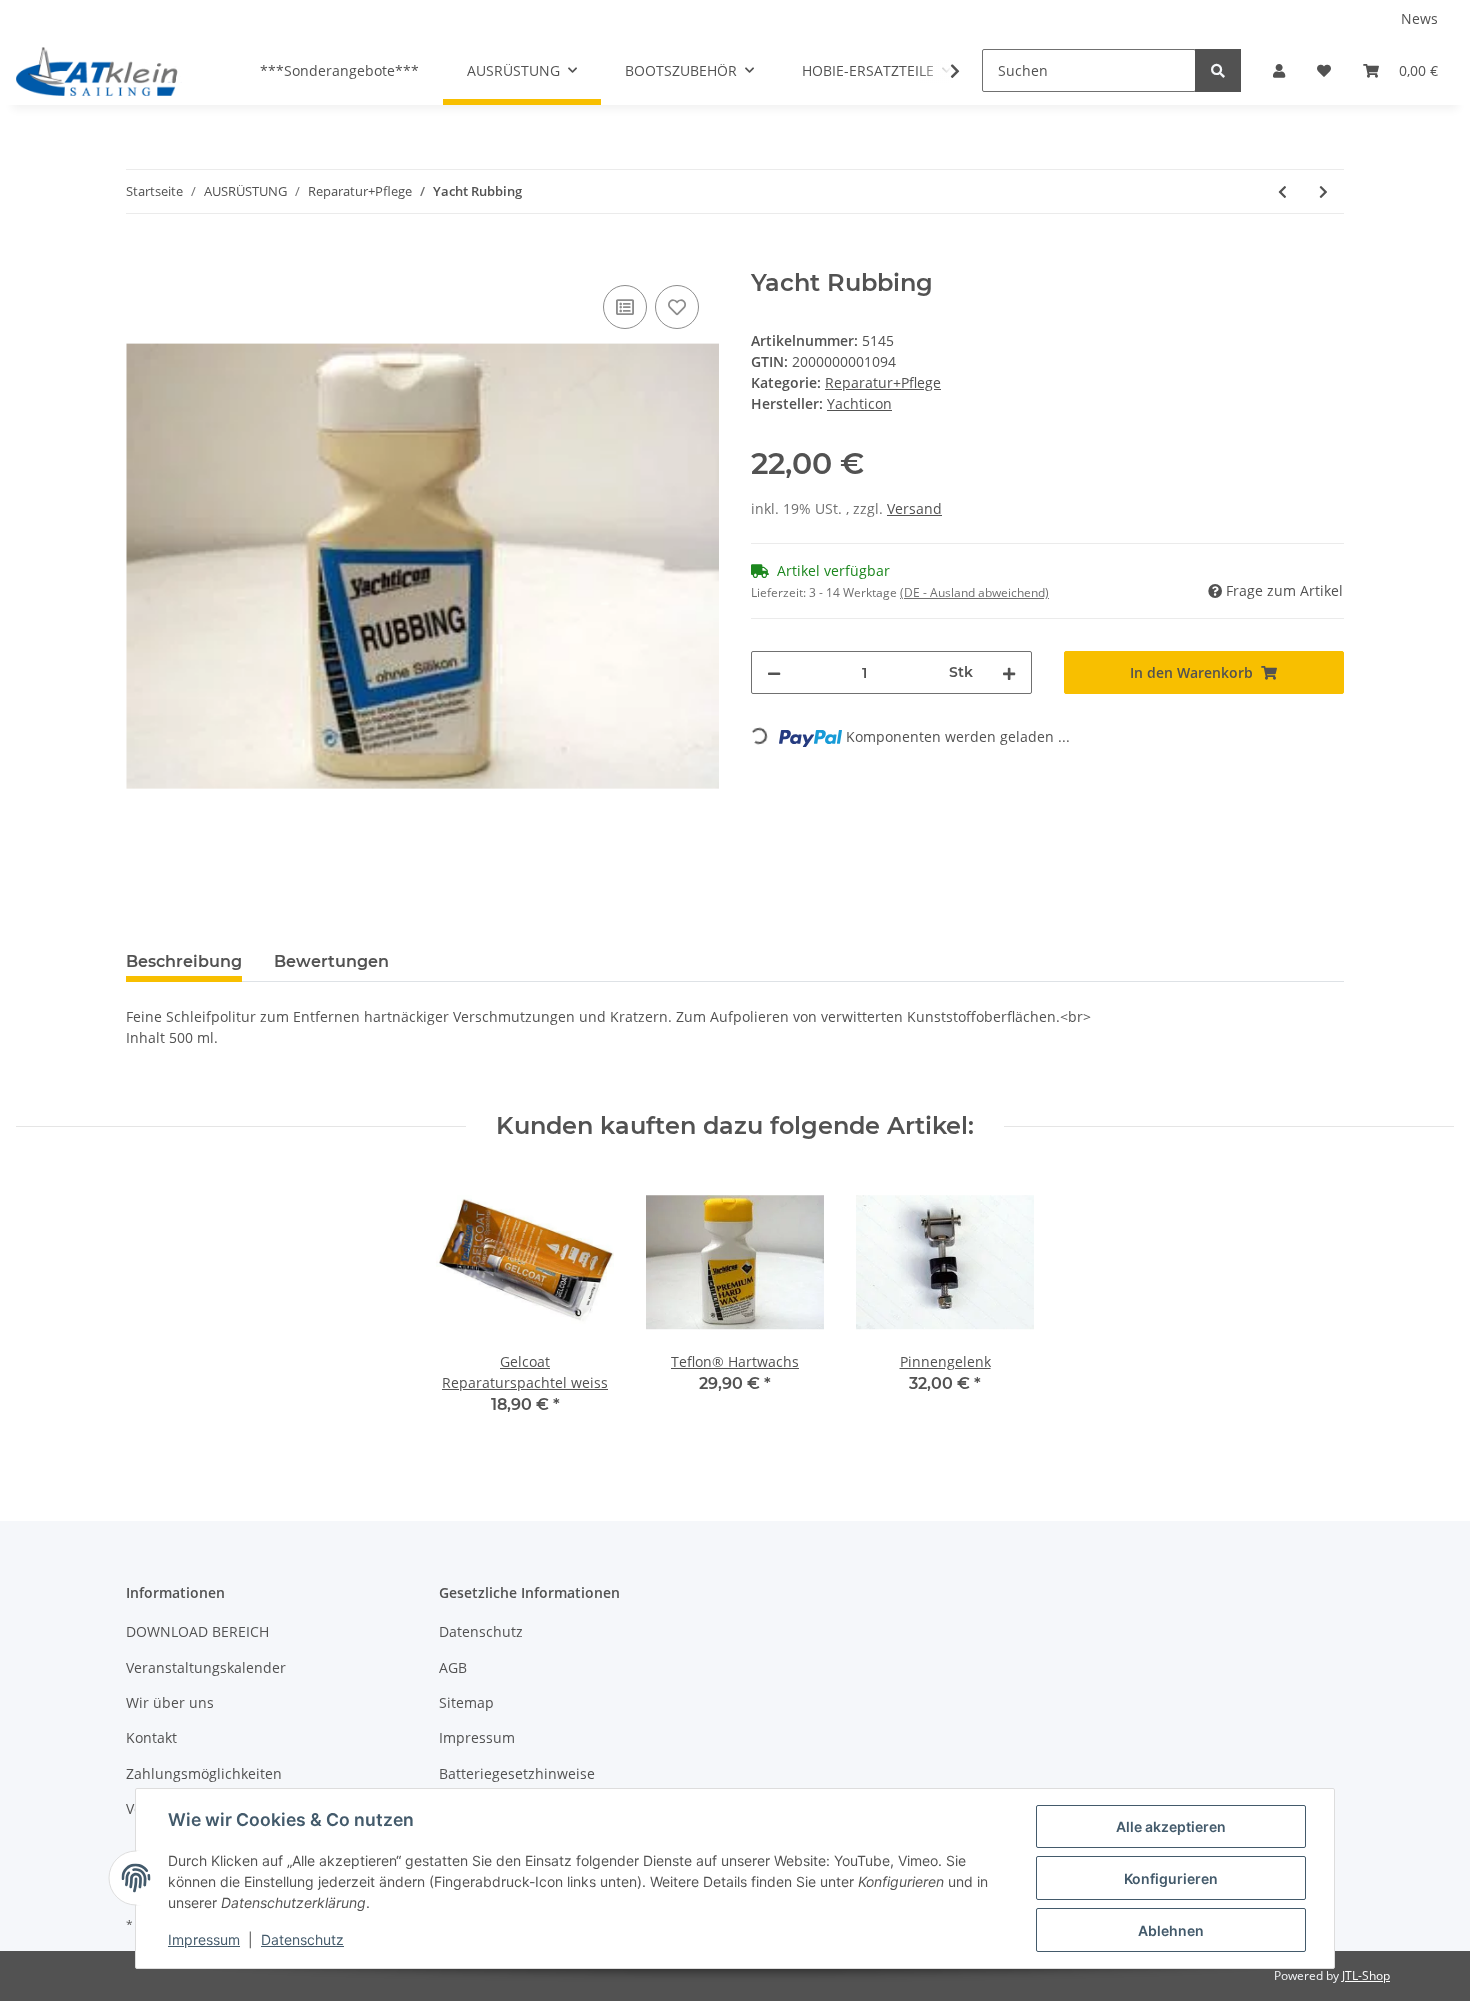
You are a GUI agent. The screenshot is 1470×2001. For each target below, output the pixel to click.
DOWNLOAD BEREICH (197, 1631)
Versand (914, 508)
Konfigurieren (1171, 1878)
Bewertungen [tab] (331, 961)
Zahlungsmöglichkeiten (204, 1773)
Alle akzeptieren (1171, 1826)
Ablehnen (1171, 1930)
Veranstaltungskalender (206, 1667)
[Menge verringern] (774, 672)
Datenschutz (481, 1631)
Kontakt (151, 1737)
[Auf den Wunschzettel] (677, 307)
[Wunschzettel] (1324, 70)
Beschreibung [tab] (184, 961)
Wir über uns (170, 1702)
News (1419, 18)
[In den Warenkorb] (142, 258)
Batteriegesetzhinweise (517, 1773)
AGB (453, 1667)
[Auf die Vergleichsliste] (625, 307)
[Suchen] (1218, 70)
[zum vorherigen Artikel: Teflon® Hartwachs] (1282, 191)
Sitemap (466, 1702)
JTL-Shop (1366, 1975)
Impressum (477, 1737)
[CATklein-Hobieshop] (102, 71)
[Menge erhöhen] (1009, 672)
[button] (1279, 70)
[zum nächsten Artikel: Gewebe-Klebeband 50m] (1323, 191)
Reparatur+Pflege (883, 382)
